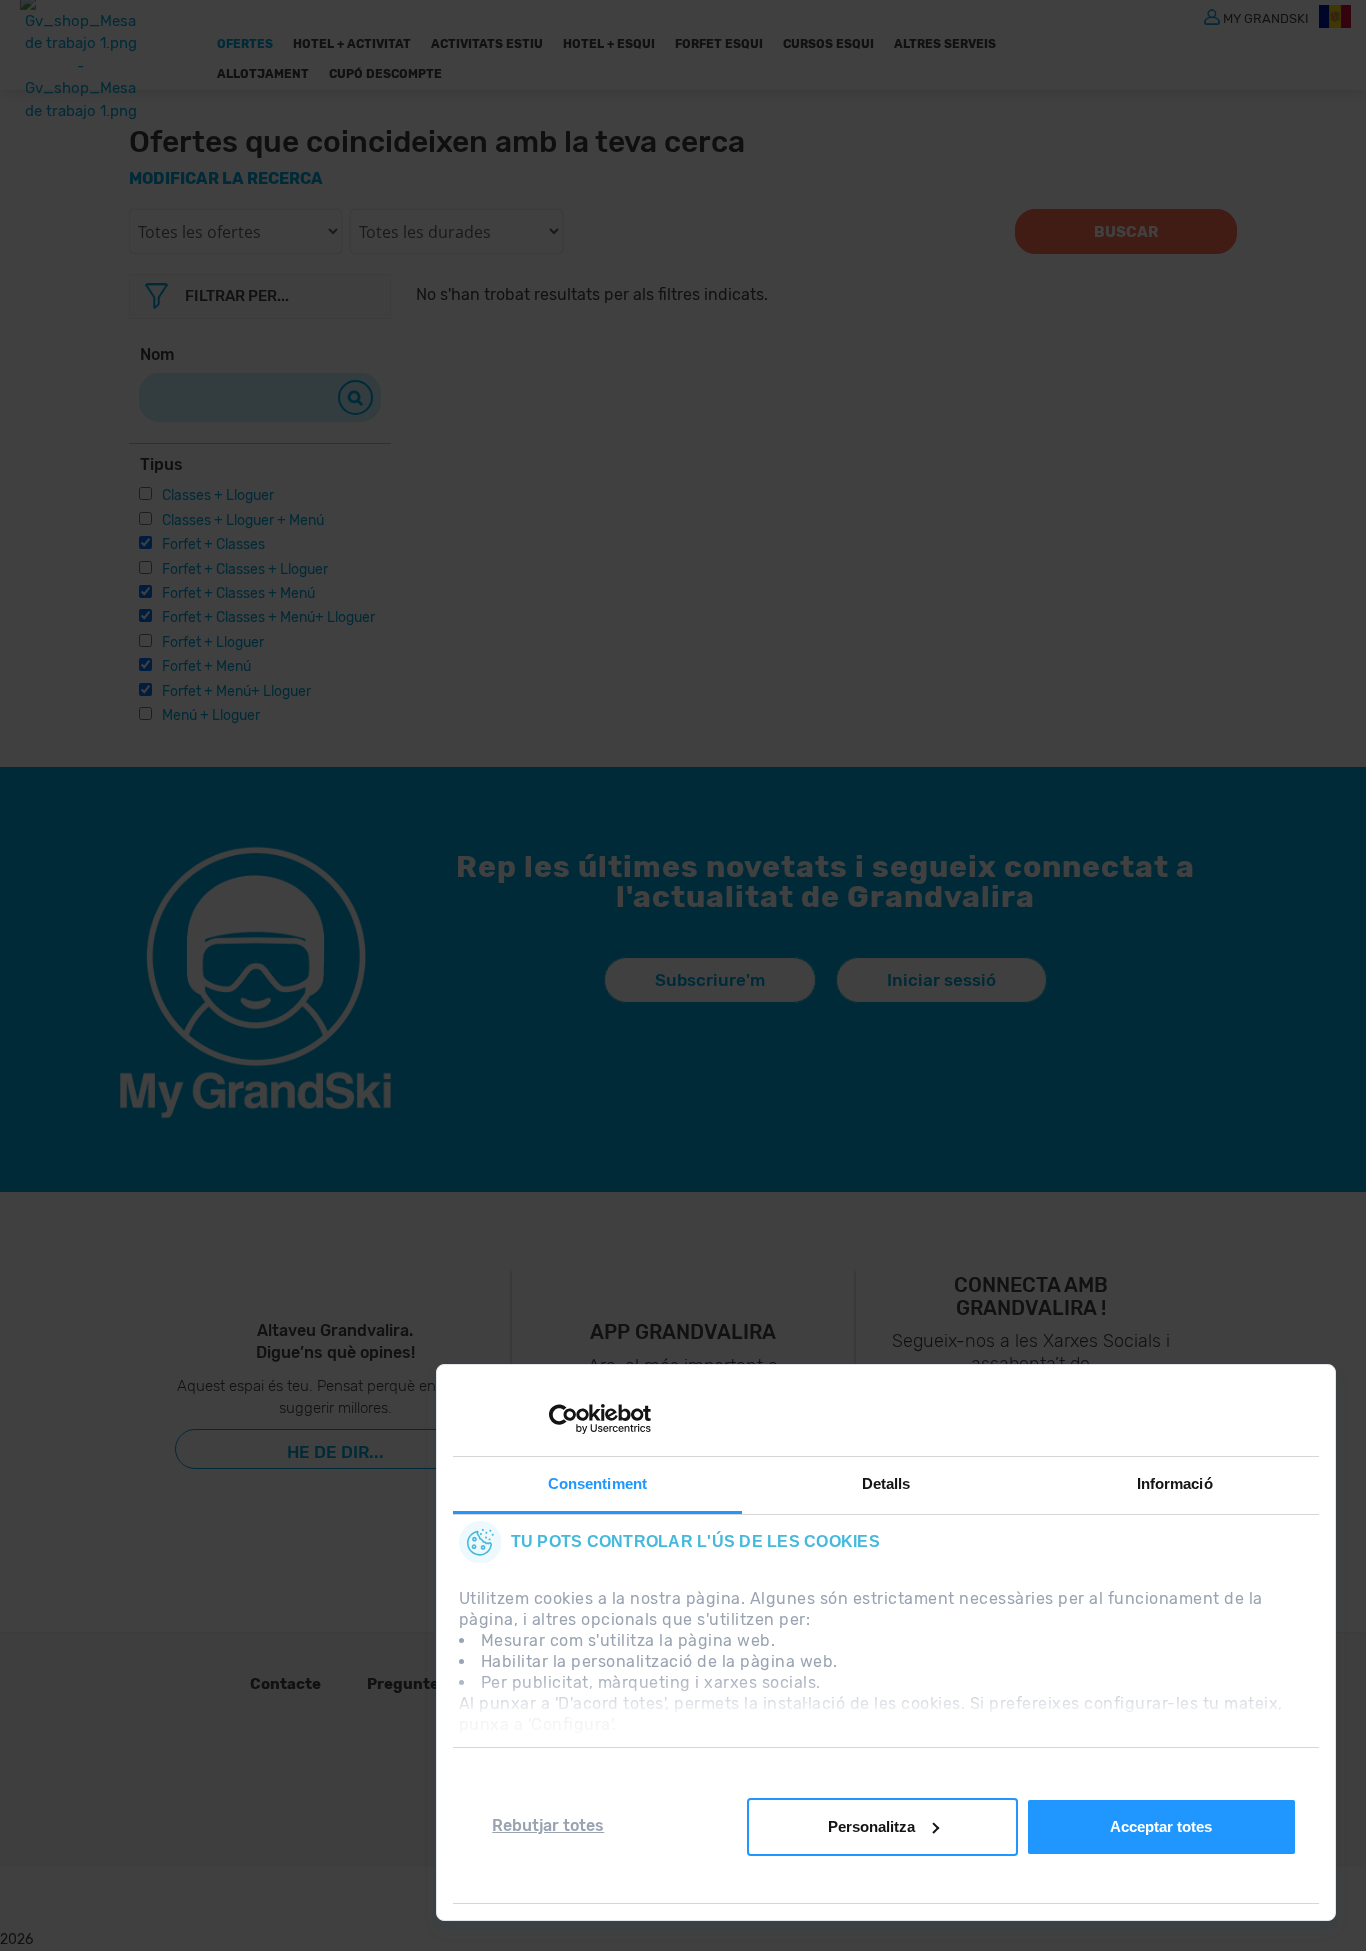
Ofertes (245, 44)
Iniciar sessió (941, 980)
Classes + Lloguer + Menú (243, 520)
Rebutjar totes (548, 1825)
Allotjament (263, 74)
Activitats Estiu (487, 44)
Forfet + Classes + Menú (238, 593)
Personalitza (871, 1826)
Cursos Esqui (828, 44)
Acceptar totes (1161, 1826)
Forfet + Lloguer (213, 642)
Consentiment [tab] (597, 1483)
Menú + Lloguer (211, 715)
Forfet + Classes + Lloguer (245, 569)
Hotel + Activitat (352, 44)
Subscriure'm (710, 980)
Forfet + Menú (206, 666)
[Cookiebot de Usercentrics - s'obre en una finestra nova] (563, 1419)
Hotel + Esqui (609, 44)
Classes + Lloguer (218, 495)
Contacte (285, 1684)
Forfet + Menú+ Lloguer (236, 691)
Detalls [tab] (886, 1483)
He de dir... (335, 1452)
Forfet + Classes (213, 544)
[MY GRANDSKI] (1212, 16)
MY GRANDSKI (1266, 17)
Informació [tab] (1175, 1483)
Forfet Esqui (719, 44)
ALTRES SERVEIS (945, 44)
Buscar (1126, 232)
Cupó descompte (385, 74)
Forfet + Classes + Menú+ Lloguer (268, 617)
